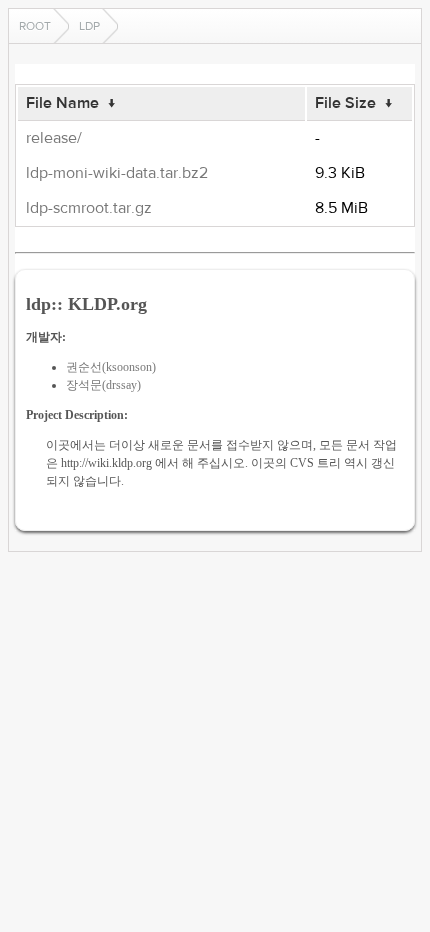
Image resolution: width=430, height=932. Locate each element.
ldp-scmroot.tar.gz (89, 208)
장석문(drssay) (103, 385)
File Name (62, 103)
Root (35, 26)
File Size (345, 103)
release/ (54, 138)
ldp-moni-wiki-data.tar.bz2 (117, 173)
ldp (89, 26)
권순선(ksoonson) (111, 367)
